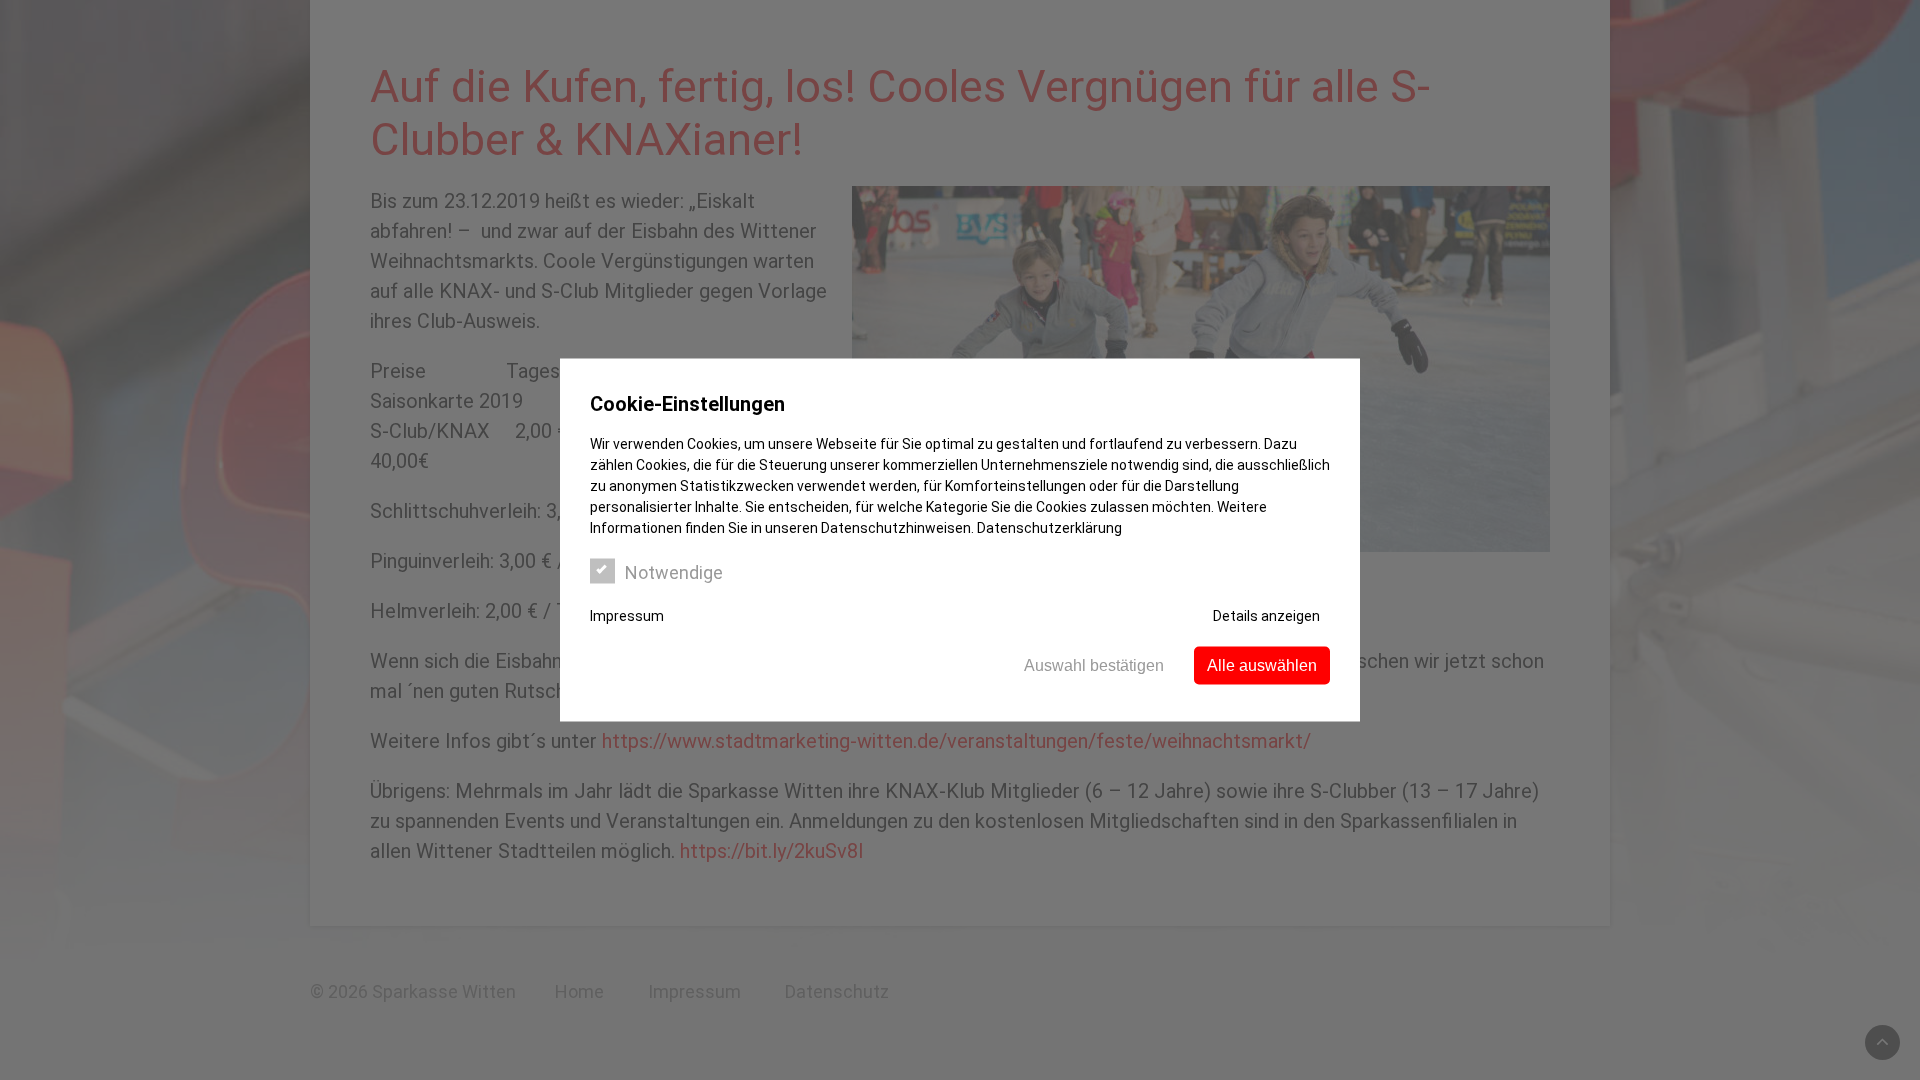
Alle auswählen (1262, 665)
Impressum (627, 616)
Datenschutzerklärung (1049, 528)
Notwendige (674, 572)
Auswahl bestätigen (1094, 665)
